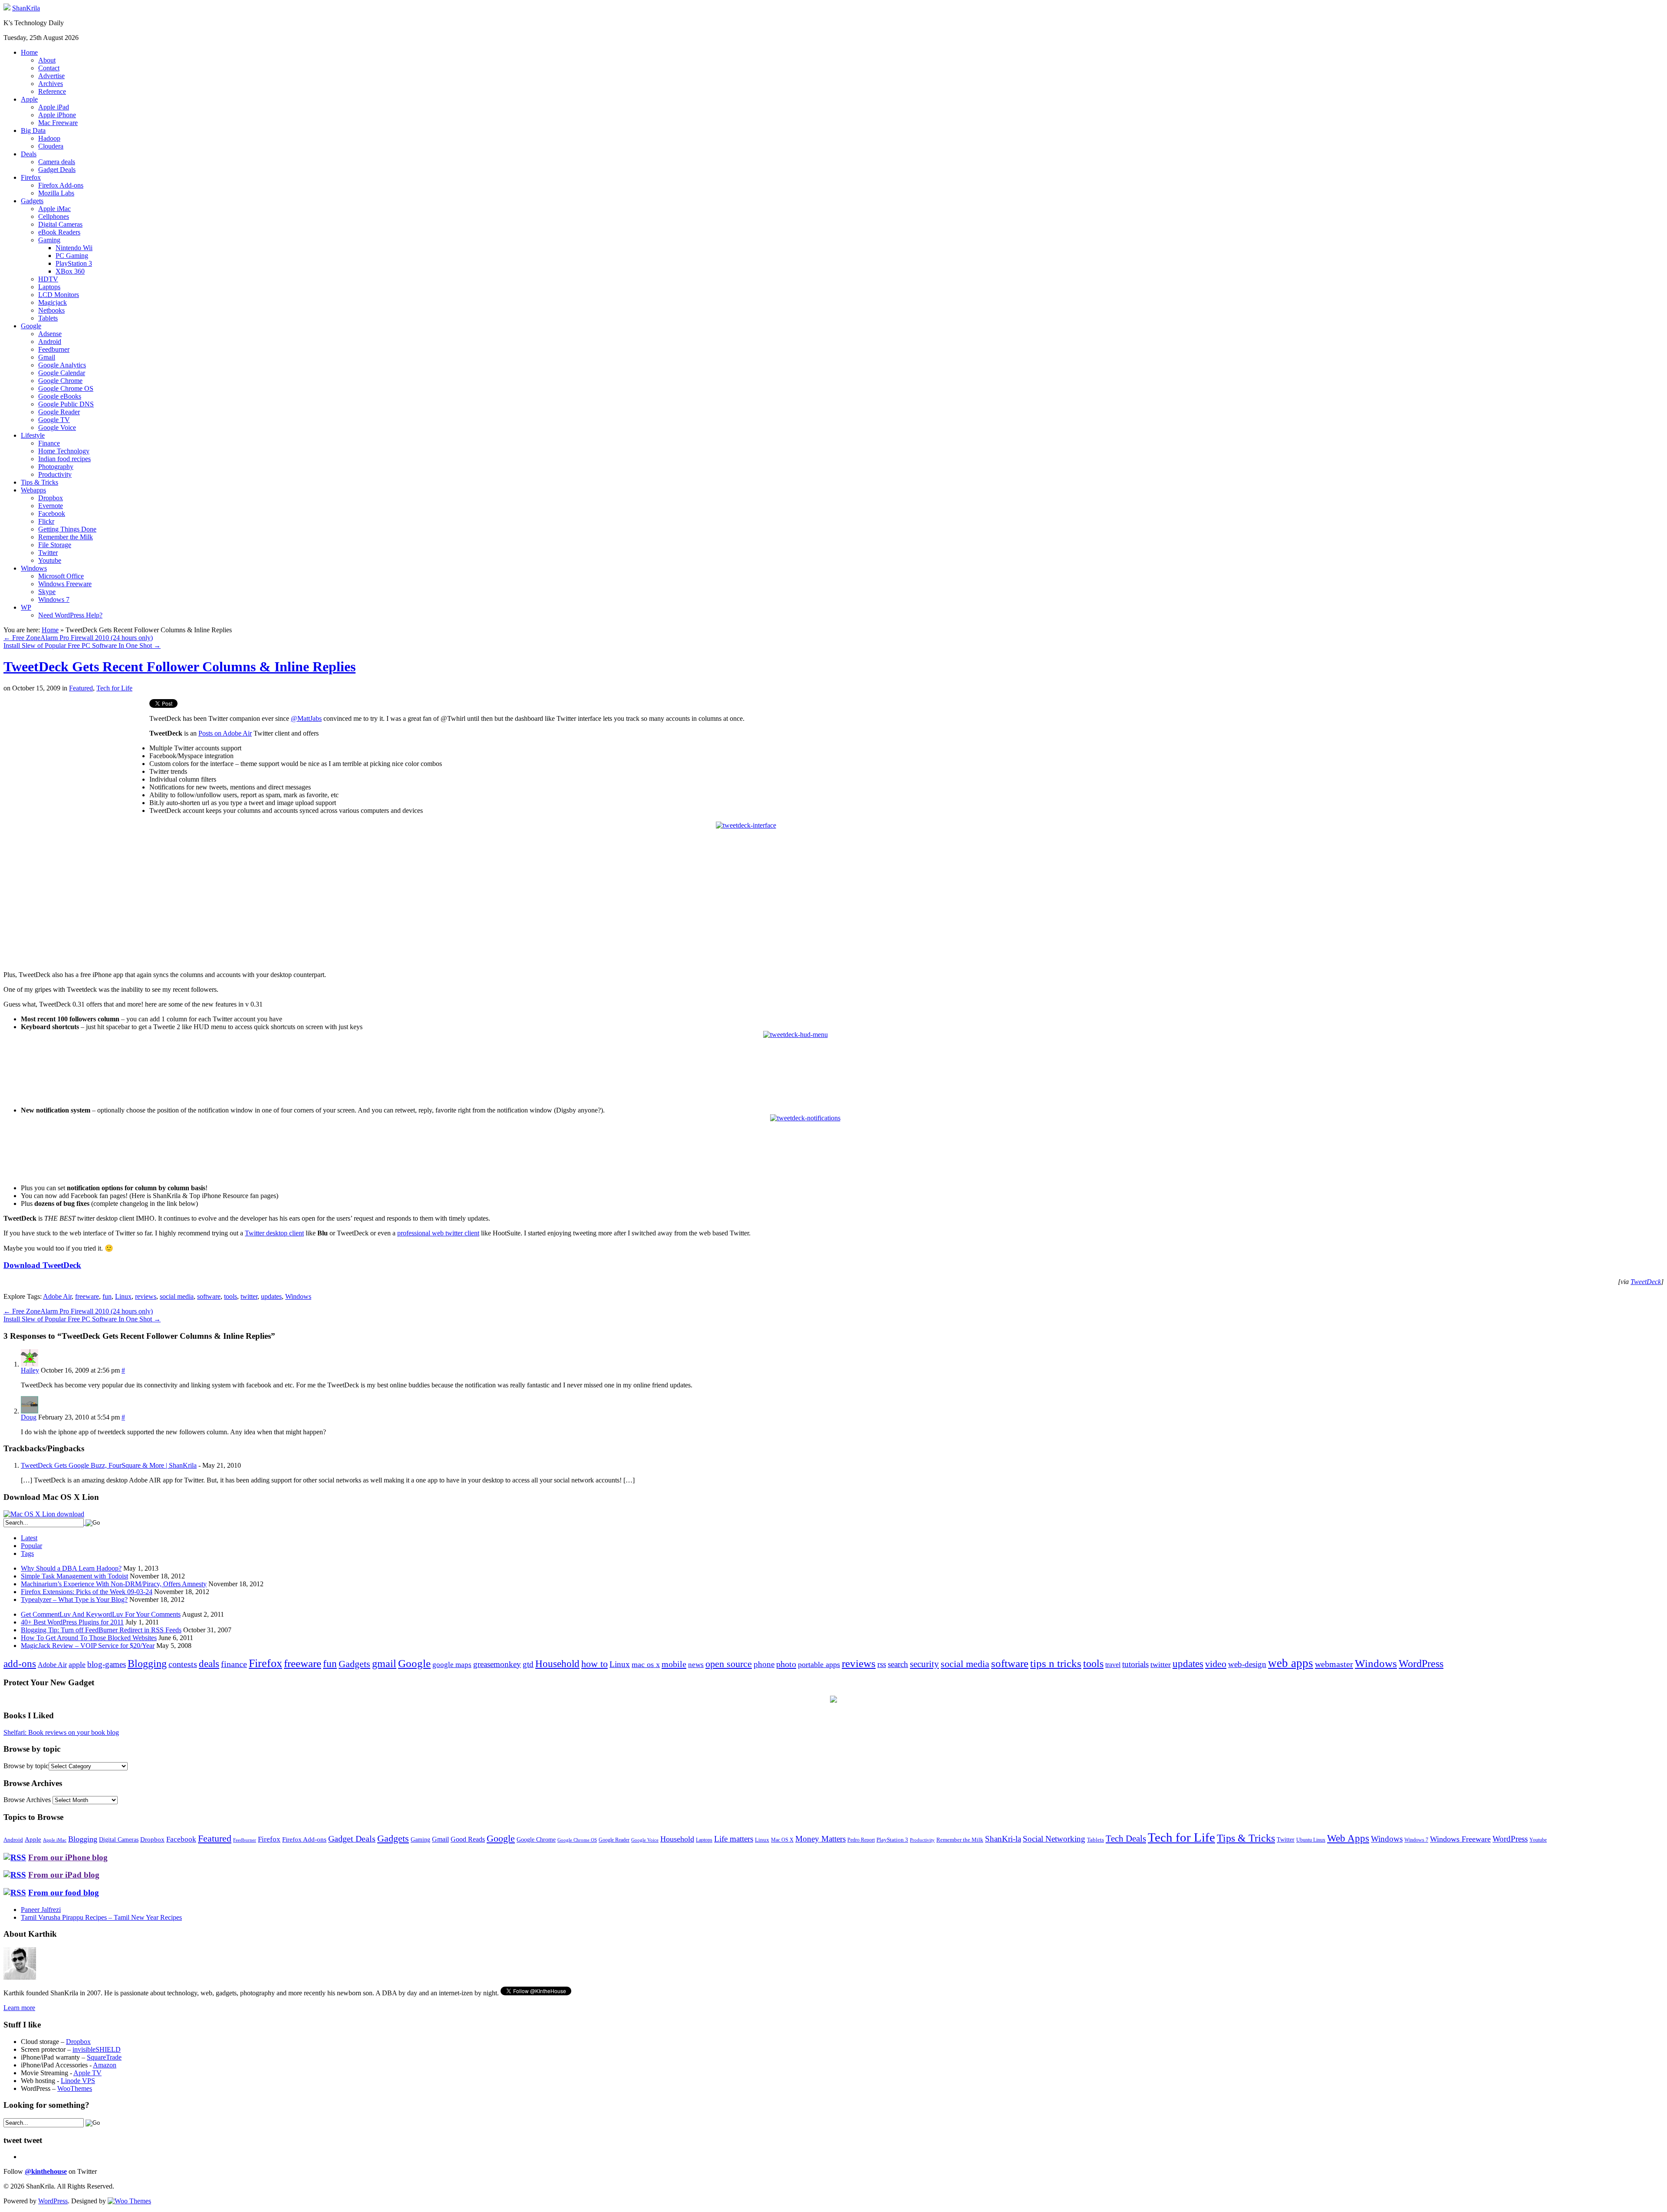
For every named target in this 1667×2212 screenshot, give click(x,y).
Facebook (52, 513)
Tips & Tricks (40, 482)
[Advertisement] (76, 760)
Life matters (734, 1839)
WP (26, 607)
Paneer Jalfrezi (41, 1910)
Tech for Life (114, 688)
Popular (31, 1546)
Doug (29, 1417)
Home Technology (64, 451)
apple (77, 1664)
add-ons (20, 1664)
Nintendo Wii (74, 248)
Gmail (47, 357)
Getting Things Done (67, 529)
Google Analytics (62, 365)
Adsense (50, 334)
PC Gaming (72, 256)
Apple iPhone (57, 115)
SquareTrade (104, 2057)
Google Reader (59, 412)
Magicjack (53, 302)
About (47, 60)
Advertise (51, 76)
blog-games (107, 1664)
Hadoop (49, 138)
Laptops (49, 287)
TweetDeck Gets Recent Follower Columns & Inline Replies (180, 667)
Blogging (147, 1663)
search (898, 1664)
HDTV (48, 279)
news (696, 1665)
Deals (29, 154)
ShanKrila (26, 8)
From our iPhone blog (68, 1857)
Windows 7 (54, 599)
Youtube (50, 560)
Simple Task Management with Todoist (74, 1576)
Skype (47, 592)
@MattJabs (306, 718)
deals (209, 1664)
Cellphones (54, 216)
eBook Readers (59, 232)
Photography (56, 467)
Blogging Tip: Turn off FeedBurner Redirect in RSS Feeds (101, 1630)
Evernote (51, 506)
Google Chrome (60, 381)
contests (183, 1664)
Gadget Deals (57, 170)
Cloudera (51, 146)
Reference (52, 91)
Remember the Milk (66, 537)
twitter (249, 1296)
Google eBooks (60, 396)
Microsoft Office (61, 576)
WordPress (1421, 1664)
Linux (123, 1296)
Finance (49, 443)
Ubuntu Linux (1311, 1840)
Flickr (46, 521)
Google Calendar (62, 373)
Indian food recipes (64, 459)
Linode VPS (78, 2081)
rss (882, 1664)
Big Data (33, 130)
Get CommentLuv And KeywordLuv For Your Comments (101, 1614)
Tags (27, 1553)
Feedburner (54, 349)
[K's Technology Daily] (7, 8)
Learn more (19, 2008)
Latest (29, 1538)
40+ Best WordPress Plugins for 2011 (72, 1622)
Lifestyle (33, 435)
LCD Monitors (59, 295)
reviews (146, 1296)
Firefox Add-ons (61, 185)
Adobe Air (57, 1296)
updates (271, 1296)
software (209, 1296)
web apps (1291, 1663)
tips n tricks (1056, 1663)
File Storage (55, 545)
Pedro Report (861, 1840)
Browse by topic (26, 1766)
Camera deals (57, 162)
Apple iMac (54, 209)
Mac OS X (782, 1840)
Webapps (33, 490)
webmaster (1334, 1664)
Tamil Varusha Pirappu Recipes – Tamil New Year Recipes (101, 1917)
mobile (674, 1664)
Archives (51, 84)
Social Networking (1054, 1839)
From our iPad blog (64, 1875)
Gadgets (32, 201)
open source (729, 1664)
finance (234, 1664)
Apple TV (87, 2073)
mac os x (646, 1664)
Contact (49, 68)
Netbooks (51, 310)
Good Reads (468, 1839)
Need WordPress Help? (70, 615)
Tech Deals (1126, 1839)
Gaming (49, 240)
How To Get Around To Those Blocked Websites (89, 1638)
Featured (81, 688)
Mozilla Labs (56, 193)
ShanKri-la (1003, 1839)
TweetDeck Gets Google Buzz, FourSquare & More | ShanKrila (109, 1465)
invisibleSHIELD (97, 2049)
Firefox (31, 177)
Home (29, 52)
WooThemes (75, 2088)
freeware (87, 1296)
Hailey (30, 1370)
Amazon (105, 2065)
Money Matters (820, 1839)
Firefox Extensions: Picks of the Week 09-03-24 (87, 1592)
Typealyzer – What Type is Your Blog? (74, 1600)
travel (1113, 1665)
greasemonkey (497, 1664)
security (924, 1664)
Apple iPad (54, 107)
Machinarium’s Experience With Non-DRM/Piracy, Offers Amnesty (114, 1584)
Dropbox (51, 498)
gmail (384, 1664)
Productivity (55, 474)
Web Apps (1348, 1838)
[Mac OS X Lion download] (44, 1514)
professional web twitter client (438, 1233)
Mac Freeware (58, 123)
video (1216, 1664)
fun (107, 1296)
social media (177, 1296)
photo (786, 1664)
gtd (528, 1664)
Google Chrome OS (66, 388)
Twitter (48, 553)
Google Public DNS (66, 404)
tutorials (1135, 1664)
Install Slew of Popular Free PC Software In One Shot (82, 645)
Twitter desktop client (274, 1233)
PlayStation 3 (74, 263)
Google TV (54, 420)
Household (557, 1664)
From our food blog (64, 1893)
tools (231, 1296)
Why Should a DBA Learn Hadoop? (71, 1568)
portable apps (819, 1664)
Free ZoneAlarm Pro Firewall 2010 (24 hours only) (78, 638)
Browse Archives (27, 1800)
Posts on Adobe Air (225, 733)
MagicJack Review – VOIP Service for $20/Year (88, 1646)
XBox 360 (70, 271)
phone (764, 1664)
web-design (1247, 1664)
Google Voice (57, 428)
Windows (34, 568)
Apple (29, 99)
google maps (452, 1665)
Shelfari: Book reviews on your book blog (61, 1732)
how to (595, 1664)
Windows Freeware (65, 584)
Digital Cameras (60, 224)
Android (50, 342)
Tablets (48, 318)
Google (31, 326)
